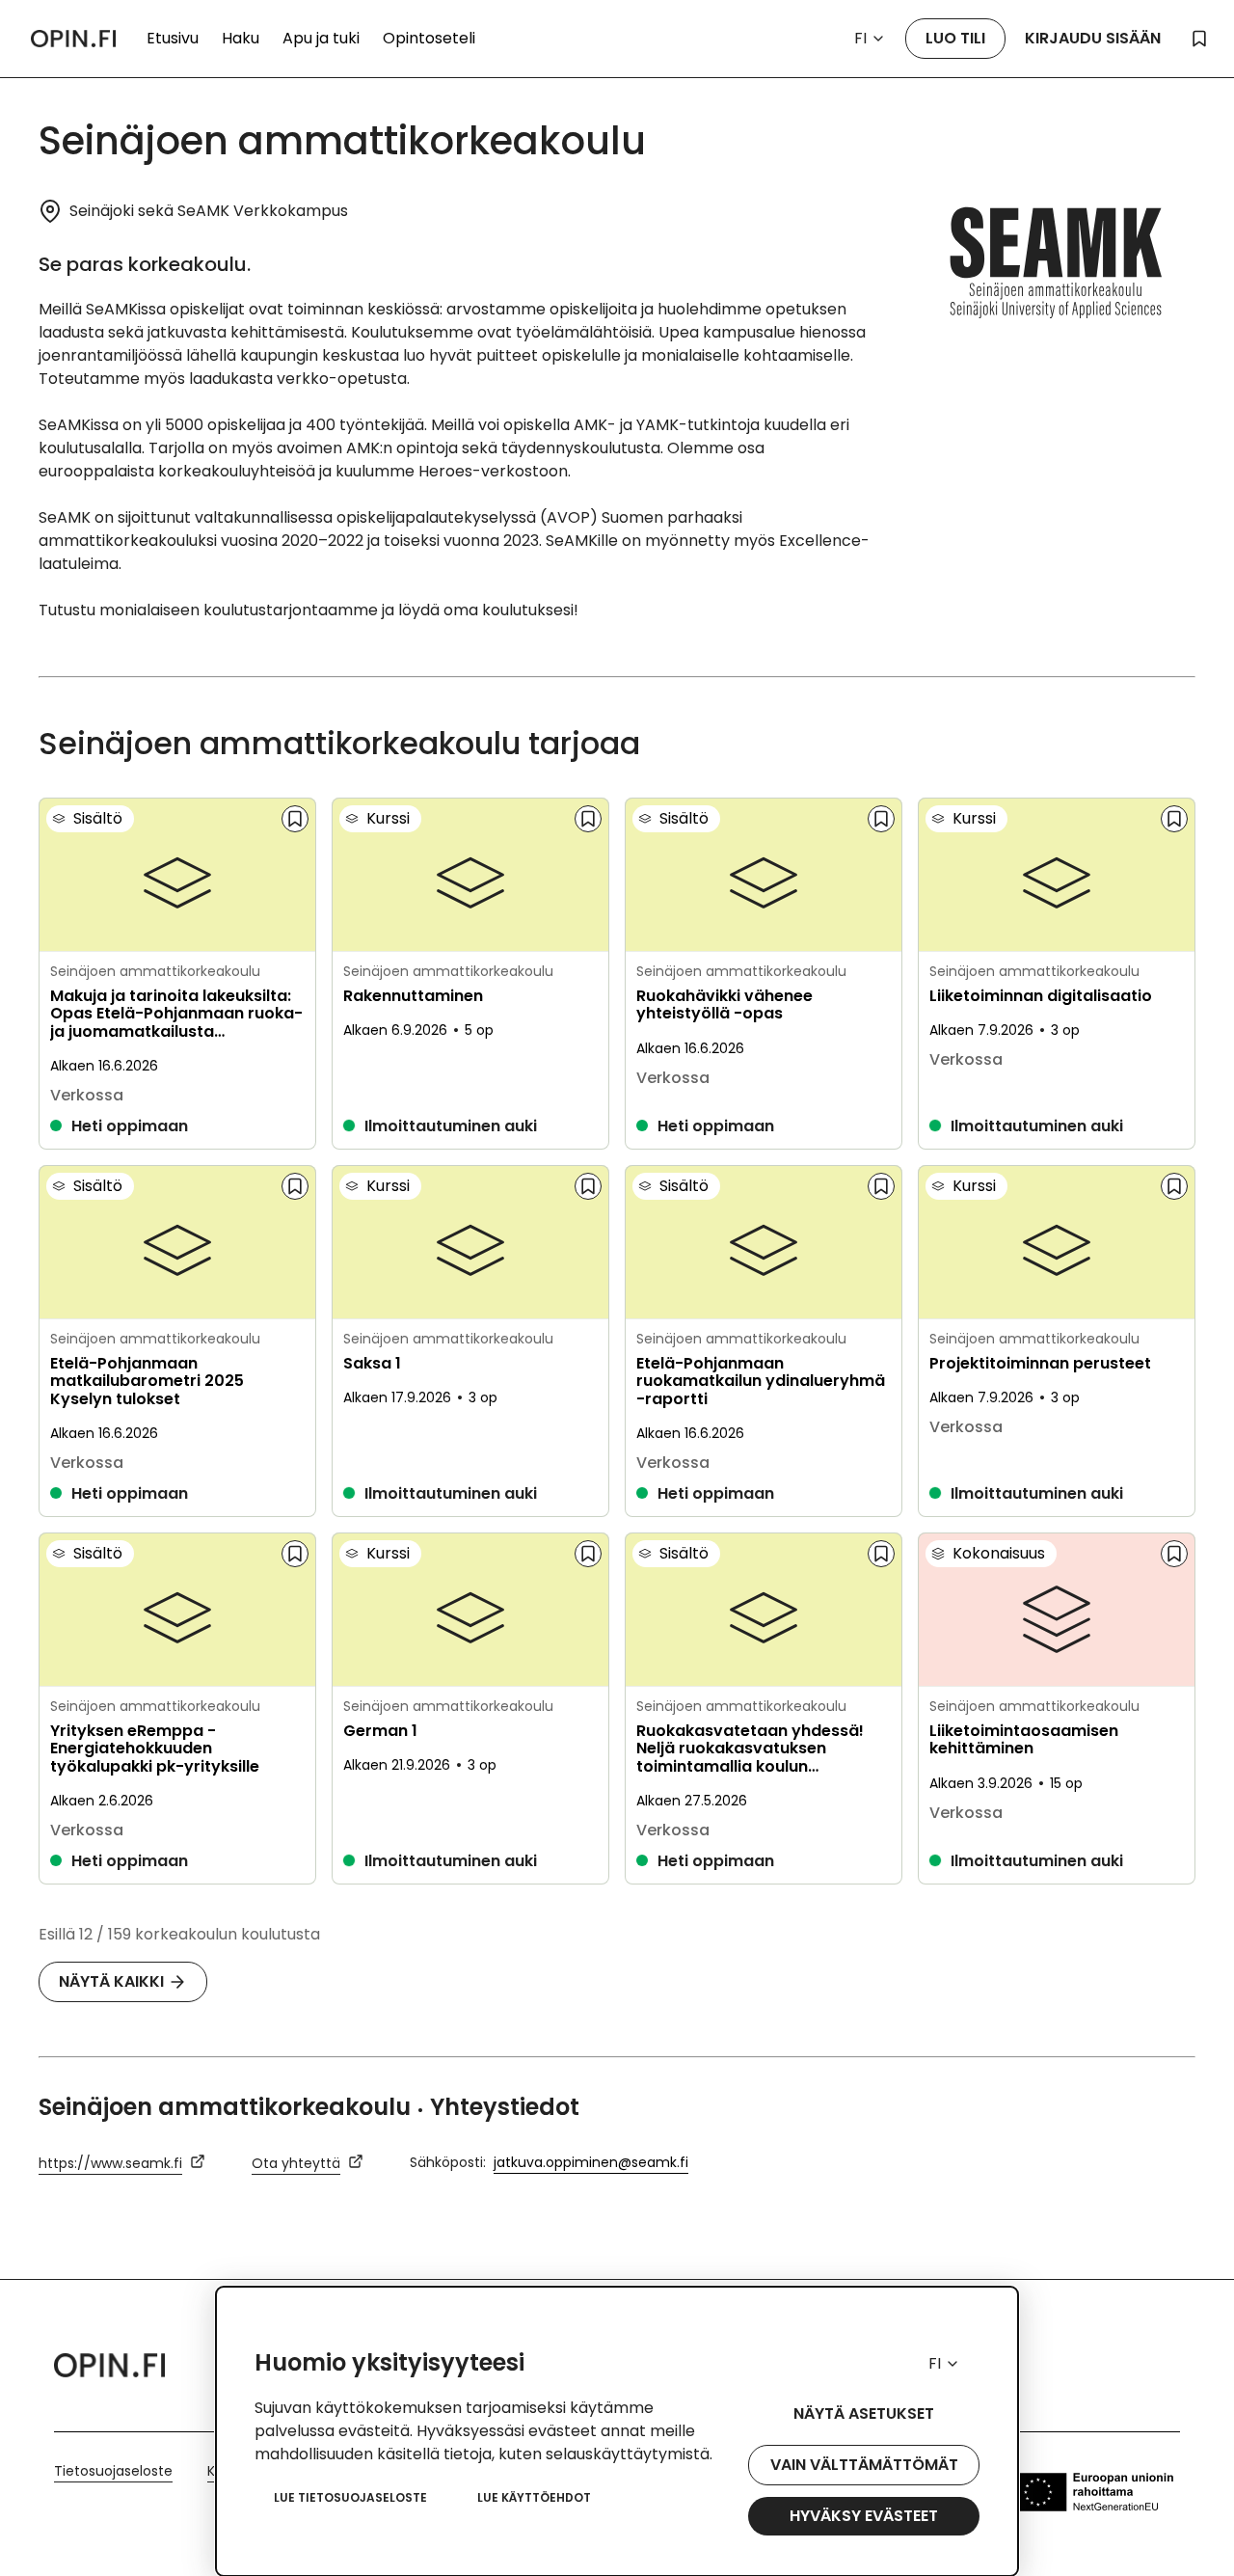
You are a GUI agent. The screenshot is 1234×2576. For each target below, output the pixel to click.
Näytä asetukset (864, 2413)
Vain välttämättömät (864, 2465)
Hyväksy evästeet (864, 2516)
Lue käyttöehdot (534, 2497)
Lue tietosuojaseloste (350, 2497)
